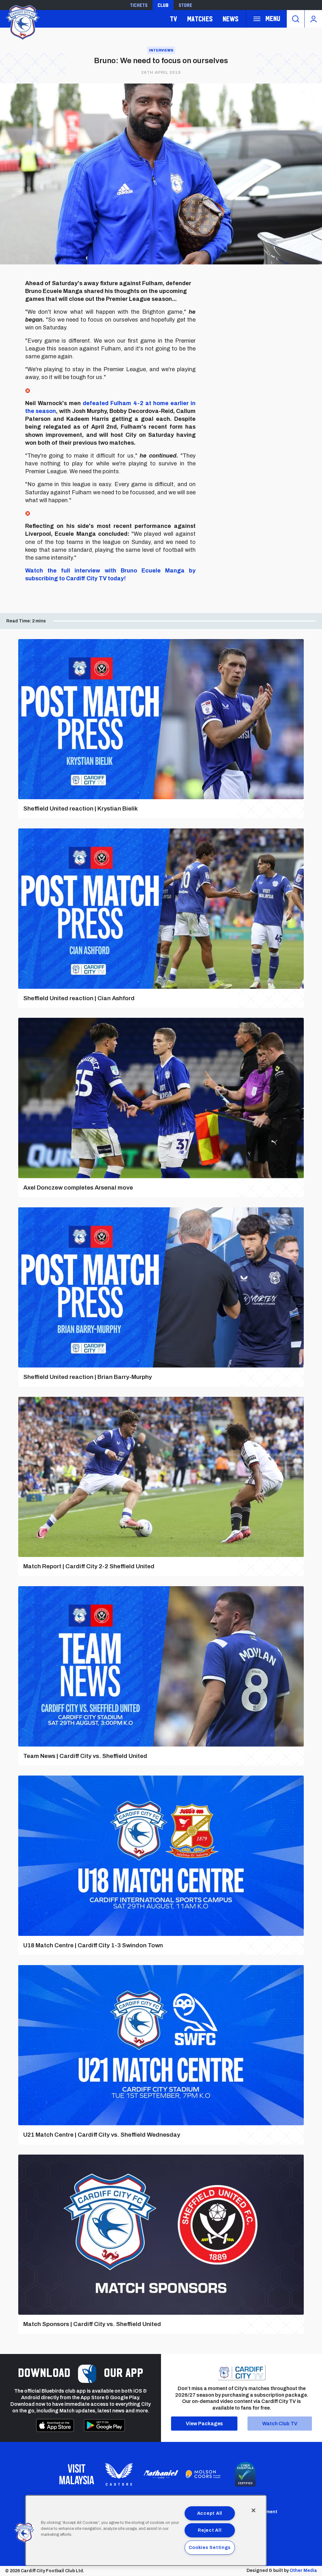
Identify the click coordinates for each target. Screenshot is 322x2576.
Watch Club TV (280, 2424)
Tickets (139, 5)
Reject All (210, 2530)
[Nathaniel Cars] (161, 2474)
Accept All (210, 2513)
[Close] (253, 2510)
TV (173, 19)
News (230, 19)
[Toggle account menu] (313, 19)
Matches (200, 19)
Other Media (303, 2571)
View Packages (204, 2424)
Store (185, 5)
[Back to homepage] (22, 22)
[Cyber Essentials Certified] (245, 2474)
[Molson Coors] (203, 2474)
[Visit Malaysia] (77, 2474)
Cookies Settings (210, 2547)
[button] (24, 2533)
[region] (146, 2530)
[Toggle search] (296, 19)
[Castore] (119, 2474)
